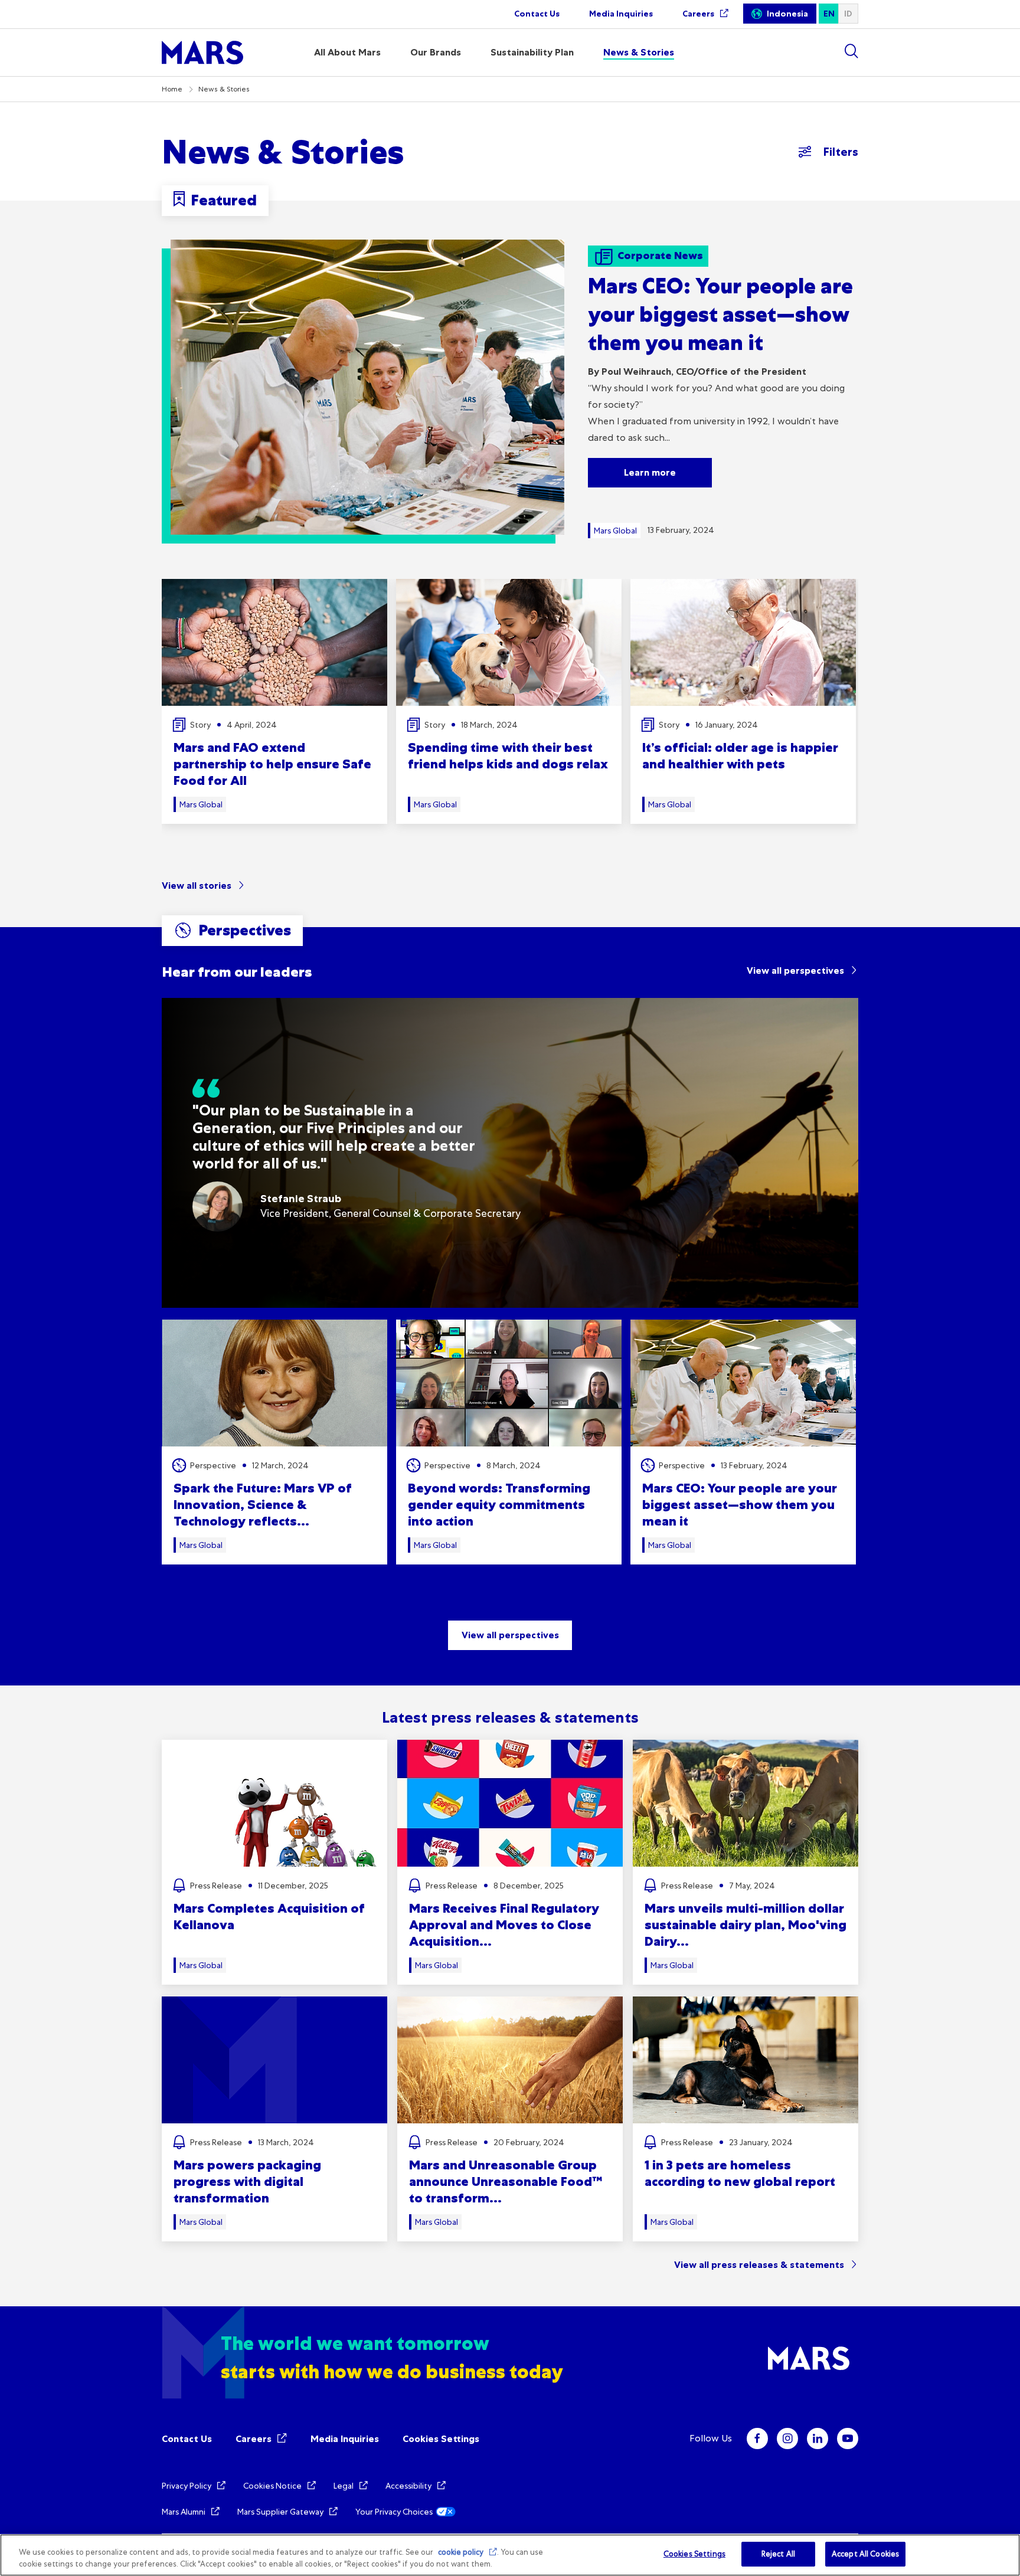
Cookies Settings (441, 2439)
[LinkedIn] (818, 2438)
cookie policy (461, 2552)
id (848, 14)
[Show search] (851, 51)
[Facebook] (757, 2438)
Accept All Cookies (865, 2554)
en (829, 14)
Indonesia (787, 14)
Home (172, 89)
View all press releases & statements (759, 2265)
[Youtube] (848, 2438)
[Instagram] (787, 2438)
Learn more (650, 472)
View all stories (197, 886)
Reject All (778, 2554)
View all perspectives (795, 970)
